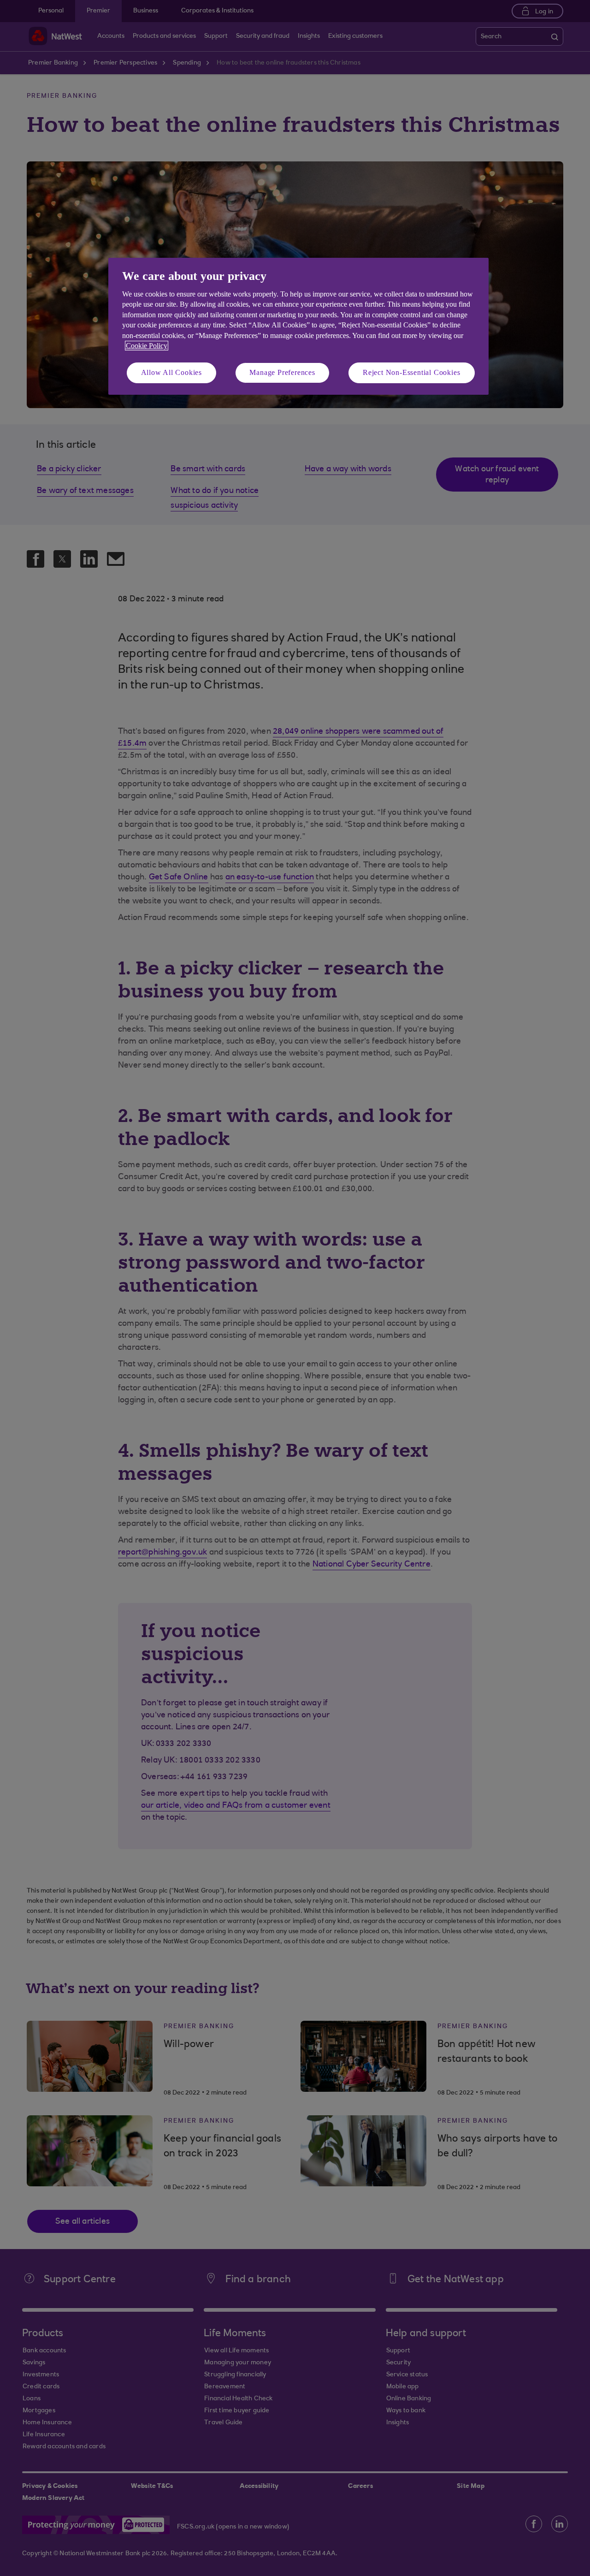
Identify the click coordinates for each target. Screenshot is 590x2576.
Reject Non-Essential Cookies (411, 372)
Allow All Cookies (172, 372)
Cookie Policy (147, 346)
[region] (298, 326)
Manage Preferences (282, 372)
